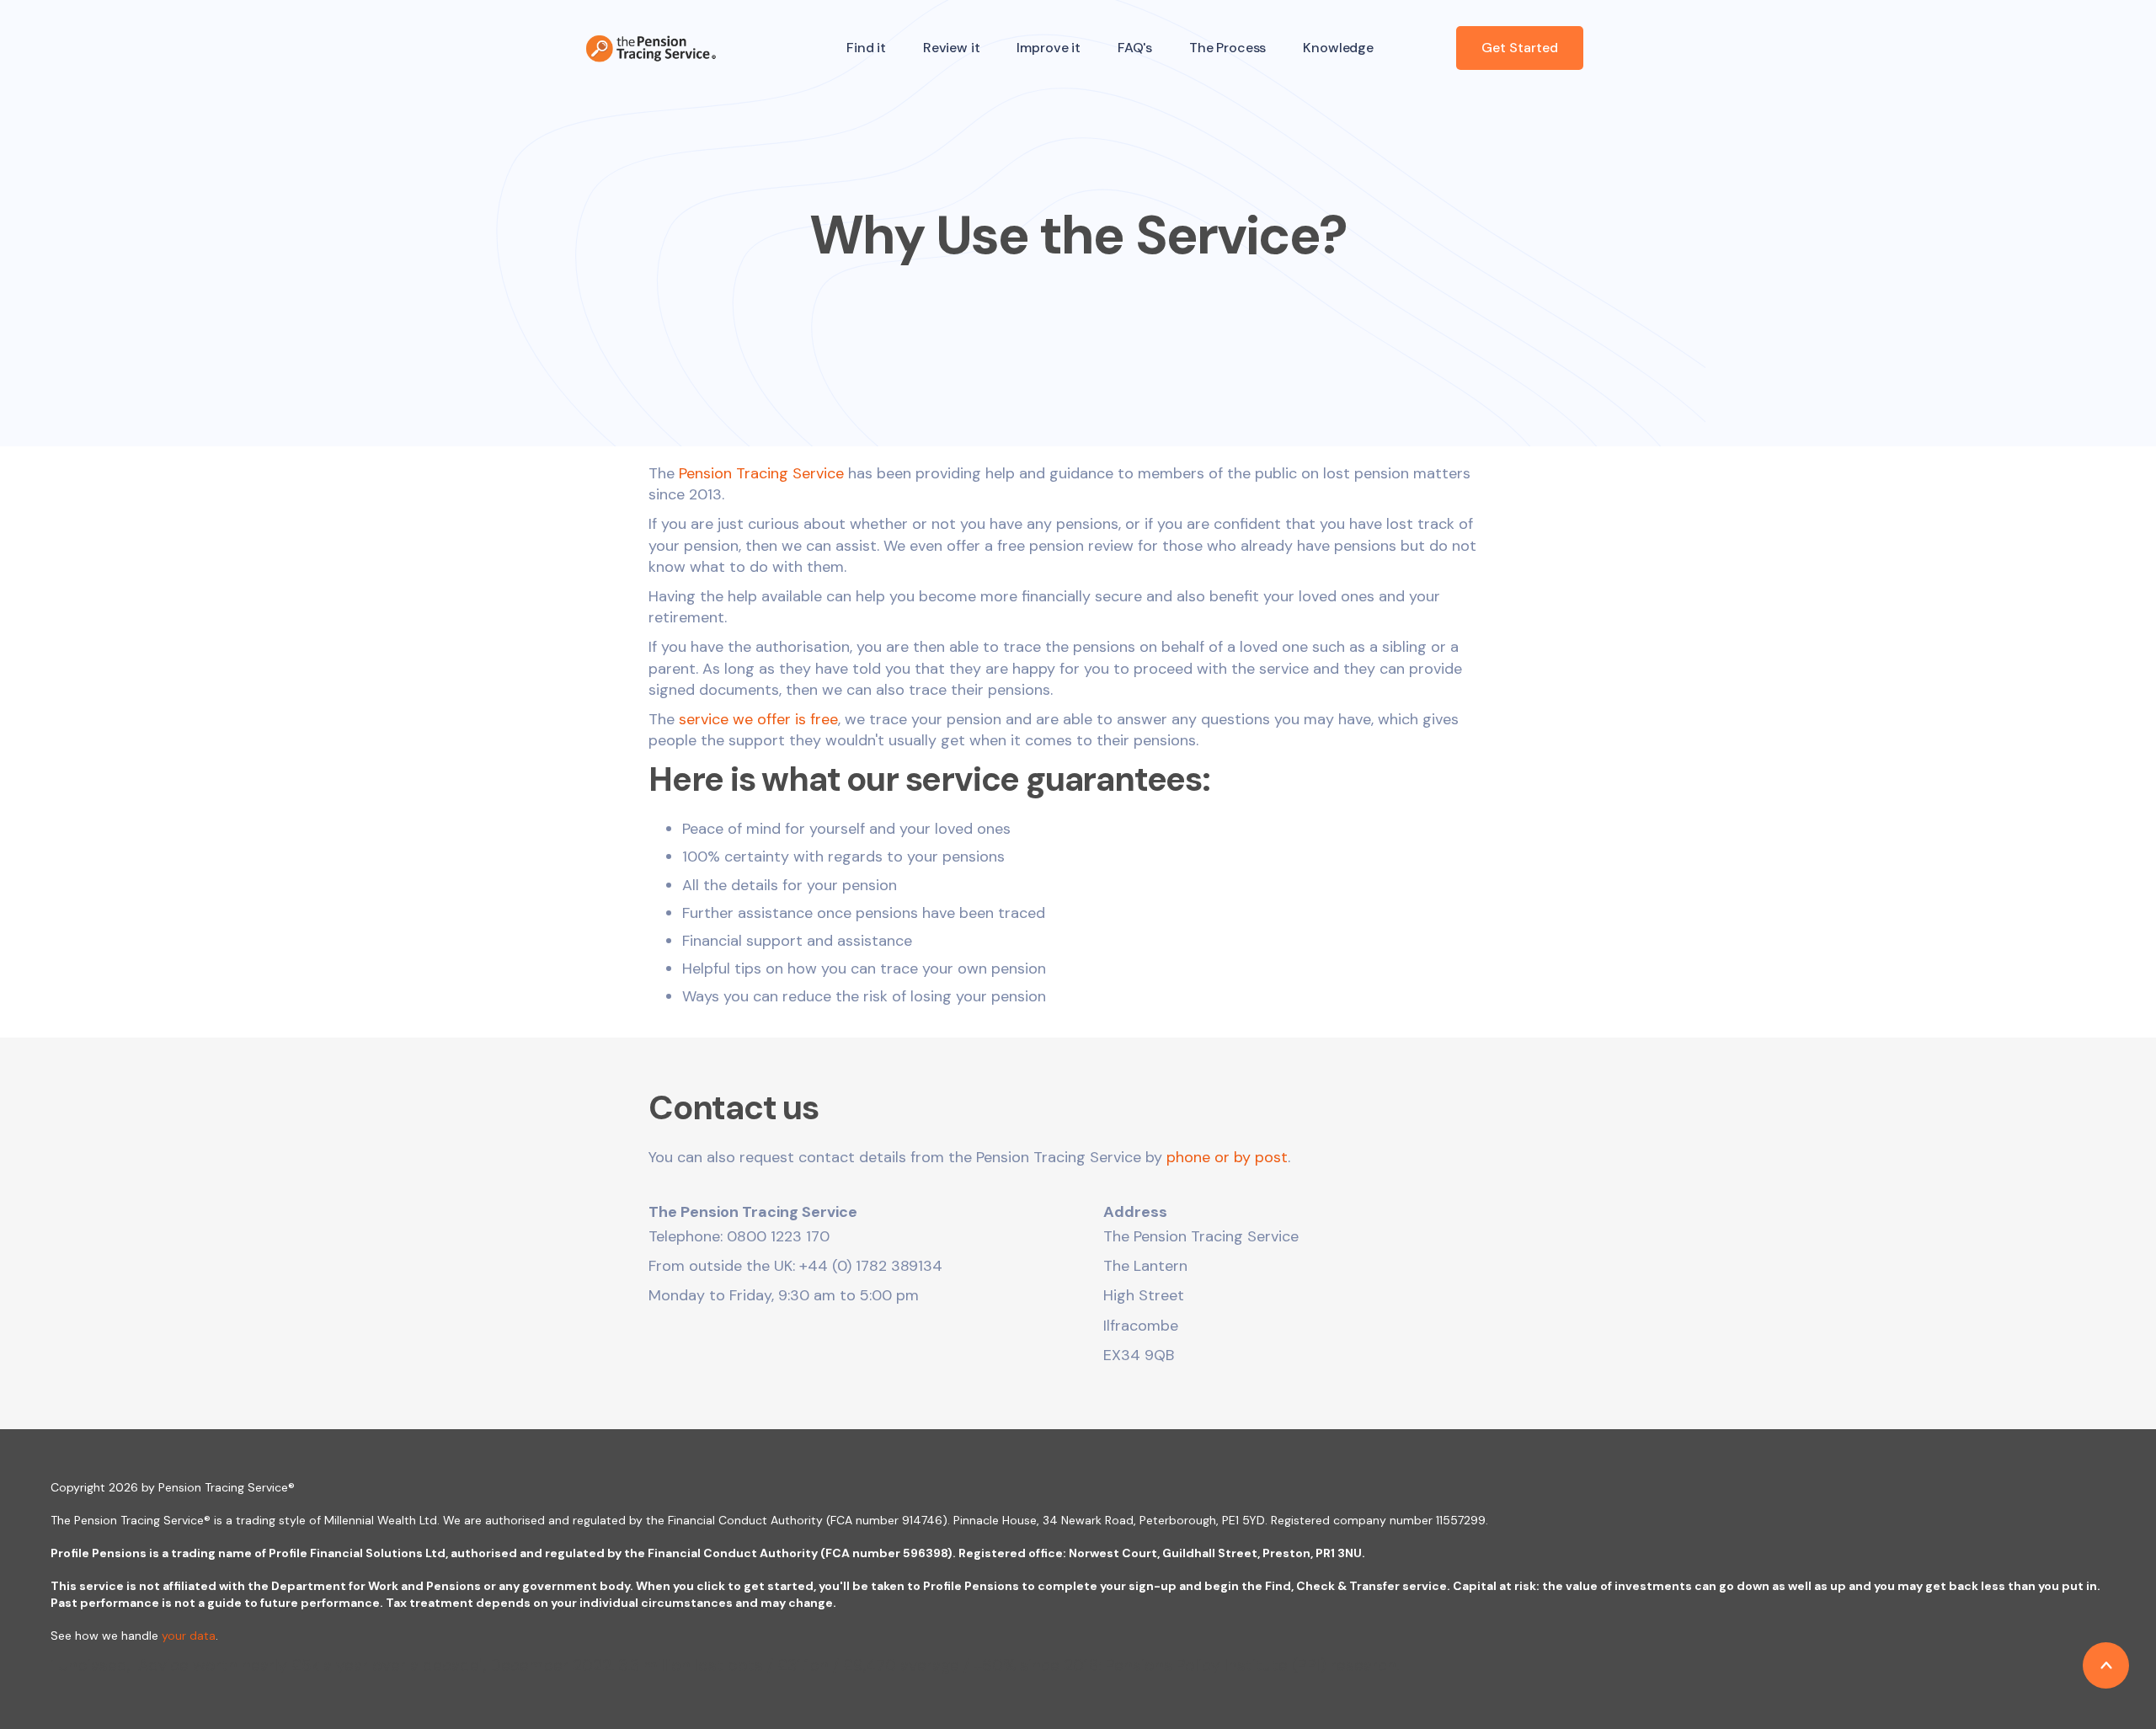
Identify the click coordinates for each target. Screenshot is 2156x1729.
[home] (651, 48)
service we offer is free (758, 719)
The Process (1227, 48)
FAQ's (1135, 48)
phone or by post (1227, 1157)
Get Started (1520, 48)
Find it (866, 48)
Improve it (1048, 48)
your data (189, 1636)
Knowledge (1338, 48)
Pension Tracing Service (761, 473)
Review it (952, 48)
